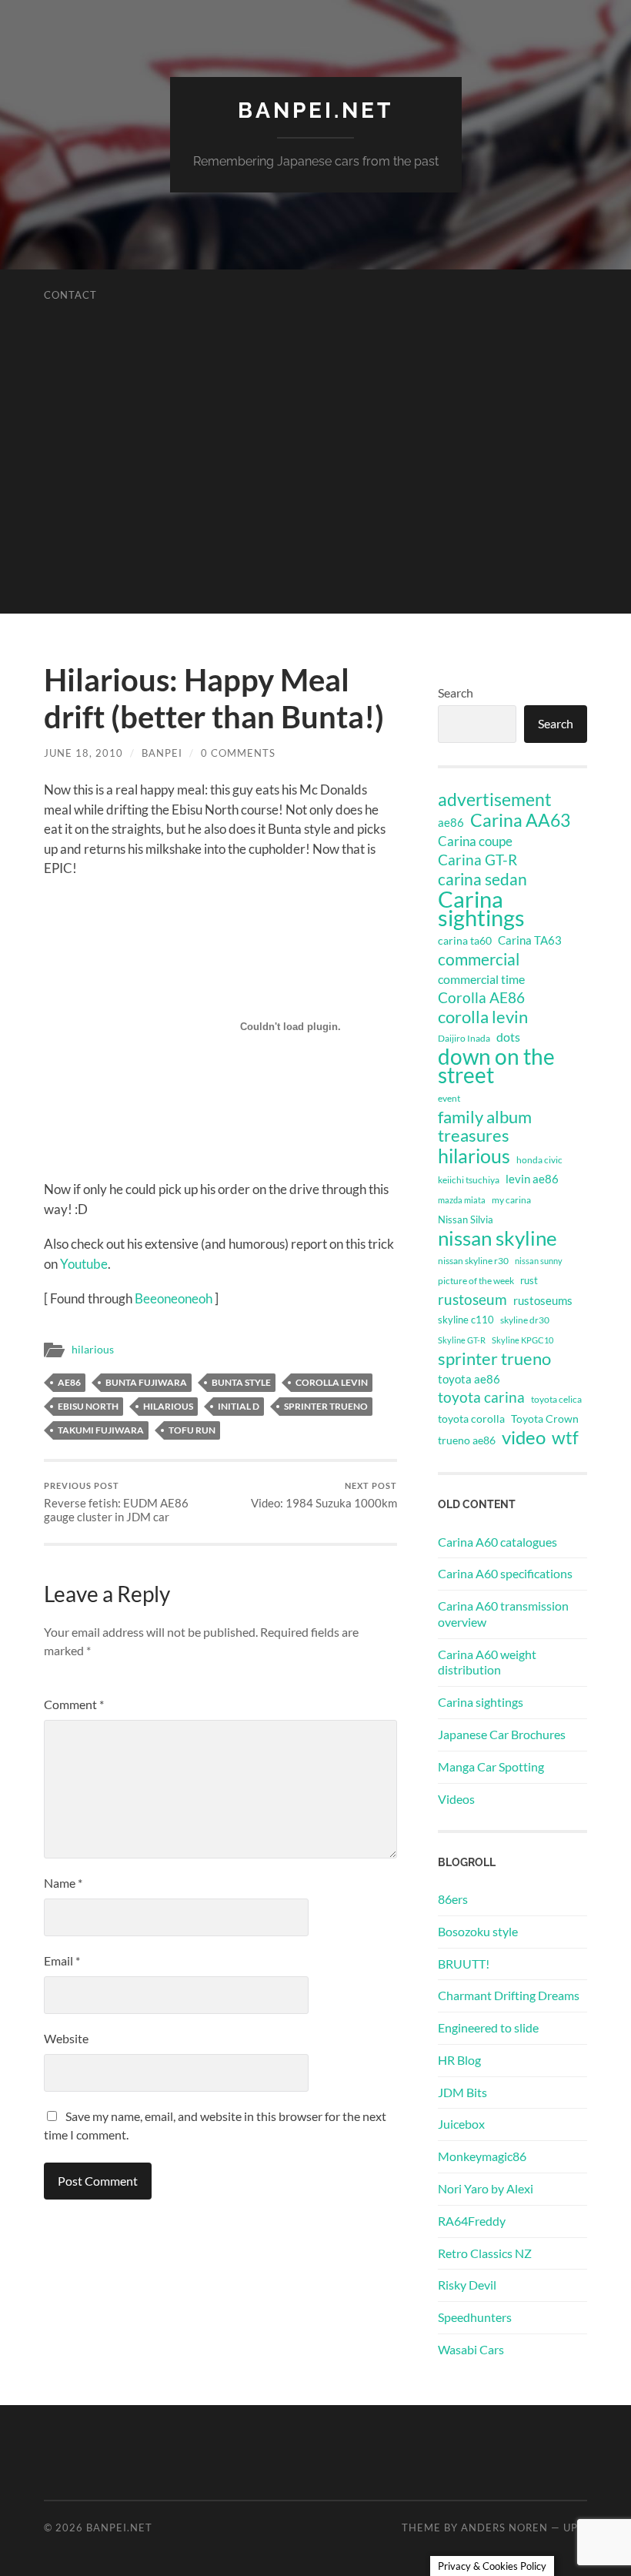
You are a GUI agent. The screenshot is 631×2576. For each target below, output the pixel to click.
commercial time (481, 979)
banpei (162, 753)
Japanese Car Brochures (502, 1734)
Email (62, 1960)
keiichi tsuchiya (469, 1180)
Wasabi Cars (471, 2349)
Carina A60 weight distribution (487, 1662)
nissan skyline (497, 1238)
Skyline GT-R (462, 1340)
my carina (511, 1200)
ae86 (69, 1382)
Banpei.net (315, 110)
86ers (453, 1899)
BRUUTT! (464, 1964)
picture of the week (476, 1281)
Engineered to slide (488, 2027)
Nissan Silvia (466, 1219)
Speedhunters (475, 2317)
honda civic (539, 1160)
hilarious (93, 1350)
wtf (565, 1437)
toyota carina (481, 1397)
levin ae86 (532, 1179)
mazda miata (462, 1200)
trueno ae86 (467, 1440)
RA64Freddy (472, 2221)
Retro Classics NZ (485, 2253)
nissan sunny (539, 1261)
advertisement (495, 800)
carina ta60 (465, 940)
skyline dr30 (525, 1320)
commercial (479, 959)
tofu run (192, 1430)
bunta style (241, 1382)
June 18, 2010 (83, 753)
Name (63, 1883)
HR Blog (459, 2060)
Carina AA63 (520, 820)
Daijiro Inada (464, 1038)
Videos (456, 1799)
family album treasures (485, 1126)
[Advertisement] (315, 506)
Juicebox (461, 2124)
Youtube (84, 1264)
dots (508, 1037)
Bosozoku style (478, 1931)
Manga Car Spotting (491, 1766)
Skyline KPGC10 (522, 1340)
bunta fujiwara (146, 1382)
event (449, 1098)
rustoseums (543, 1300)
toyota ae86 (469, 1379)
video (524, 1437)
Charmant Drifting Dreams (509, 1995)
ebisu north (88, 1406)
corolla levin (332, 1382)
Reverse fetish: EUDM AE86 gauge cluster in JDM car (116, 1502)
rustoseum (472, 1300)
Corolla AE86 (481, 997)
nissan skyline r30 (473, 1261)
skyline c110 (466, 1320)
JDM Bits (462, 2092)
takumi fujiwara (101, 1430)
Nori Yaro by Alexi (486, 2188)
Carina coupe (475, 841)
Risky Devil (467, 2285)
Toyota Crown (545, 1418)
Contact (70, 295)
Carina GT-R (477, 860)
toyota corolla (471, 1418)
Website (66, 2038)
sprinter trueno (326, 1406)
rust (529, 1280)
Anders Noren (504, 2527)
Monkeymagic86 (482, 2156)
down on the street (496, 1066)
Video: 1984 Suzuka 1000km (324, 1495)
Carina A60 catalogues (497, 1542)
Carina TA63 (530, 940)
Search (456, 693)
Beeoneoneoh (174, 1298)
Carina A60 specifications (505, 1573)
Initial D (239, 1406)
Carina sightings (481, 908)
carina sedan (482, 879)
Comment (74, 1704)
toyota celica (556, 1399)
